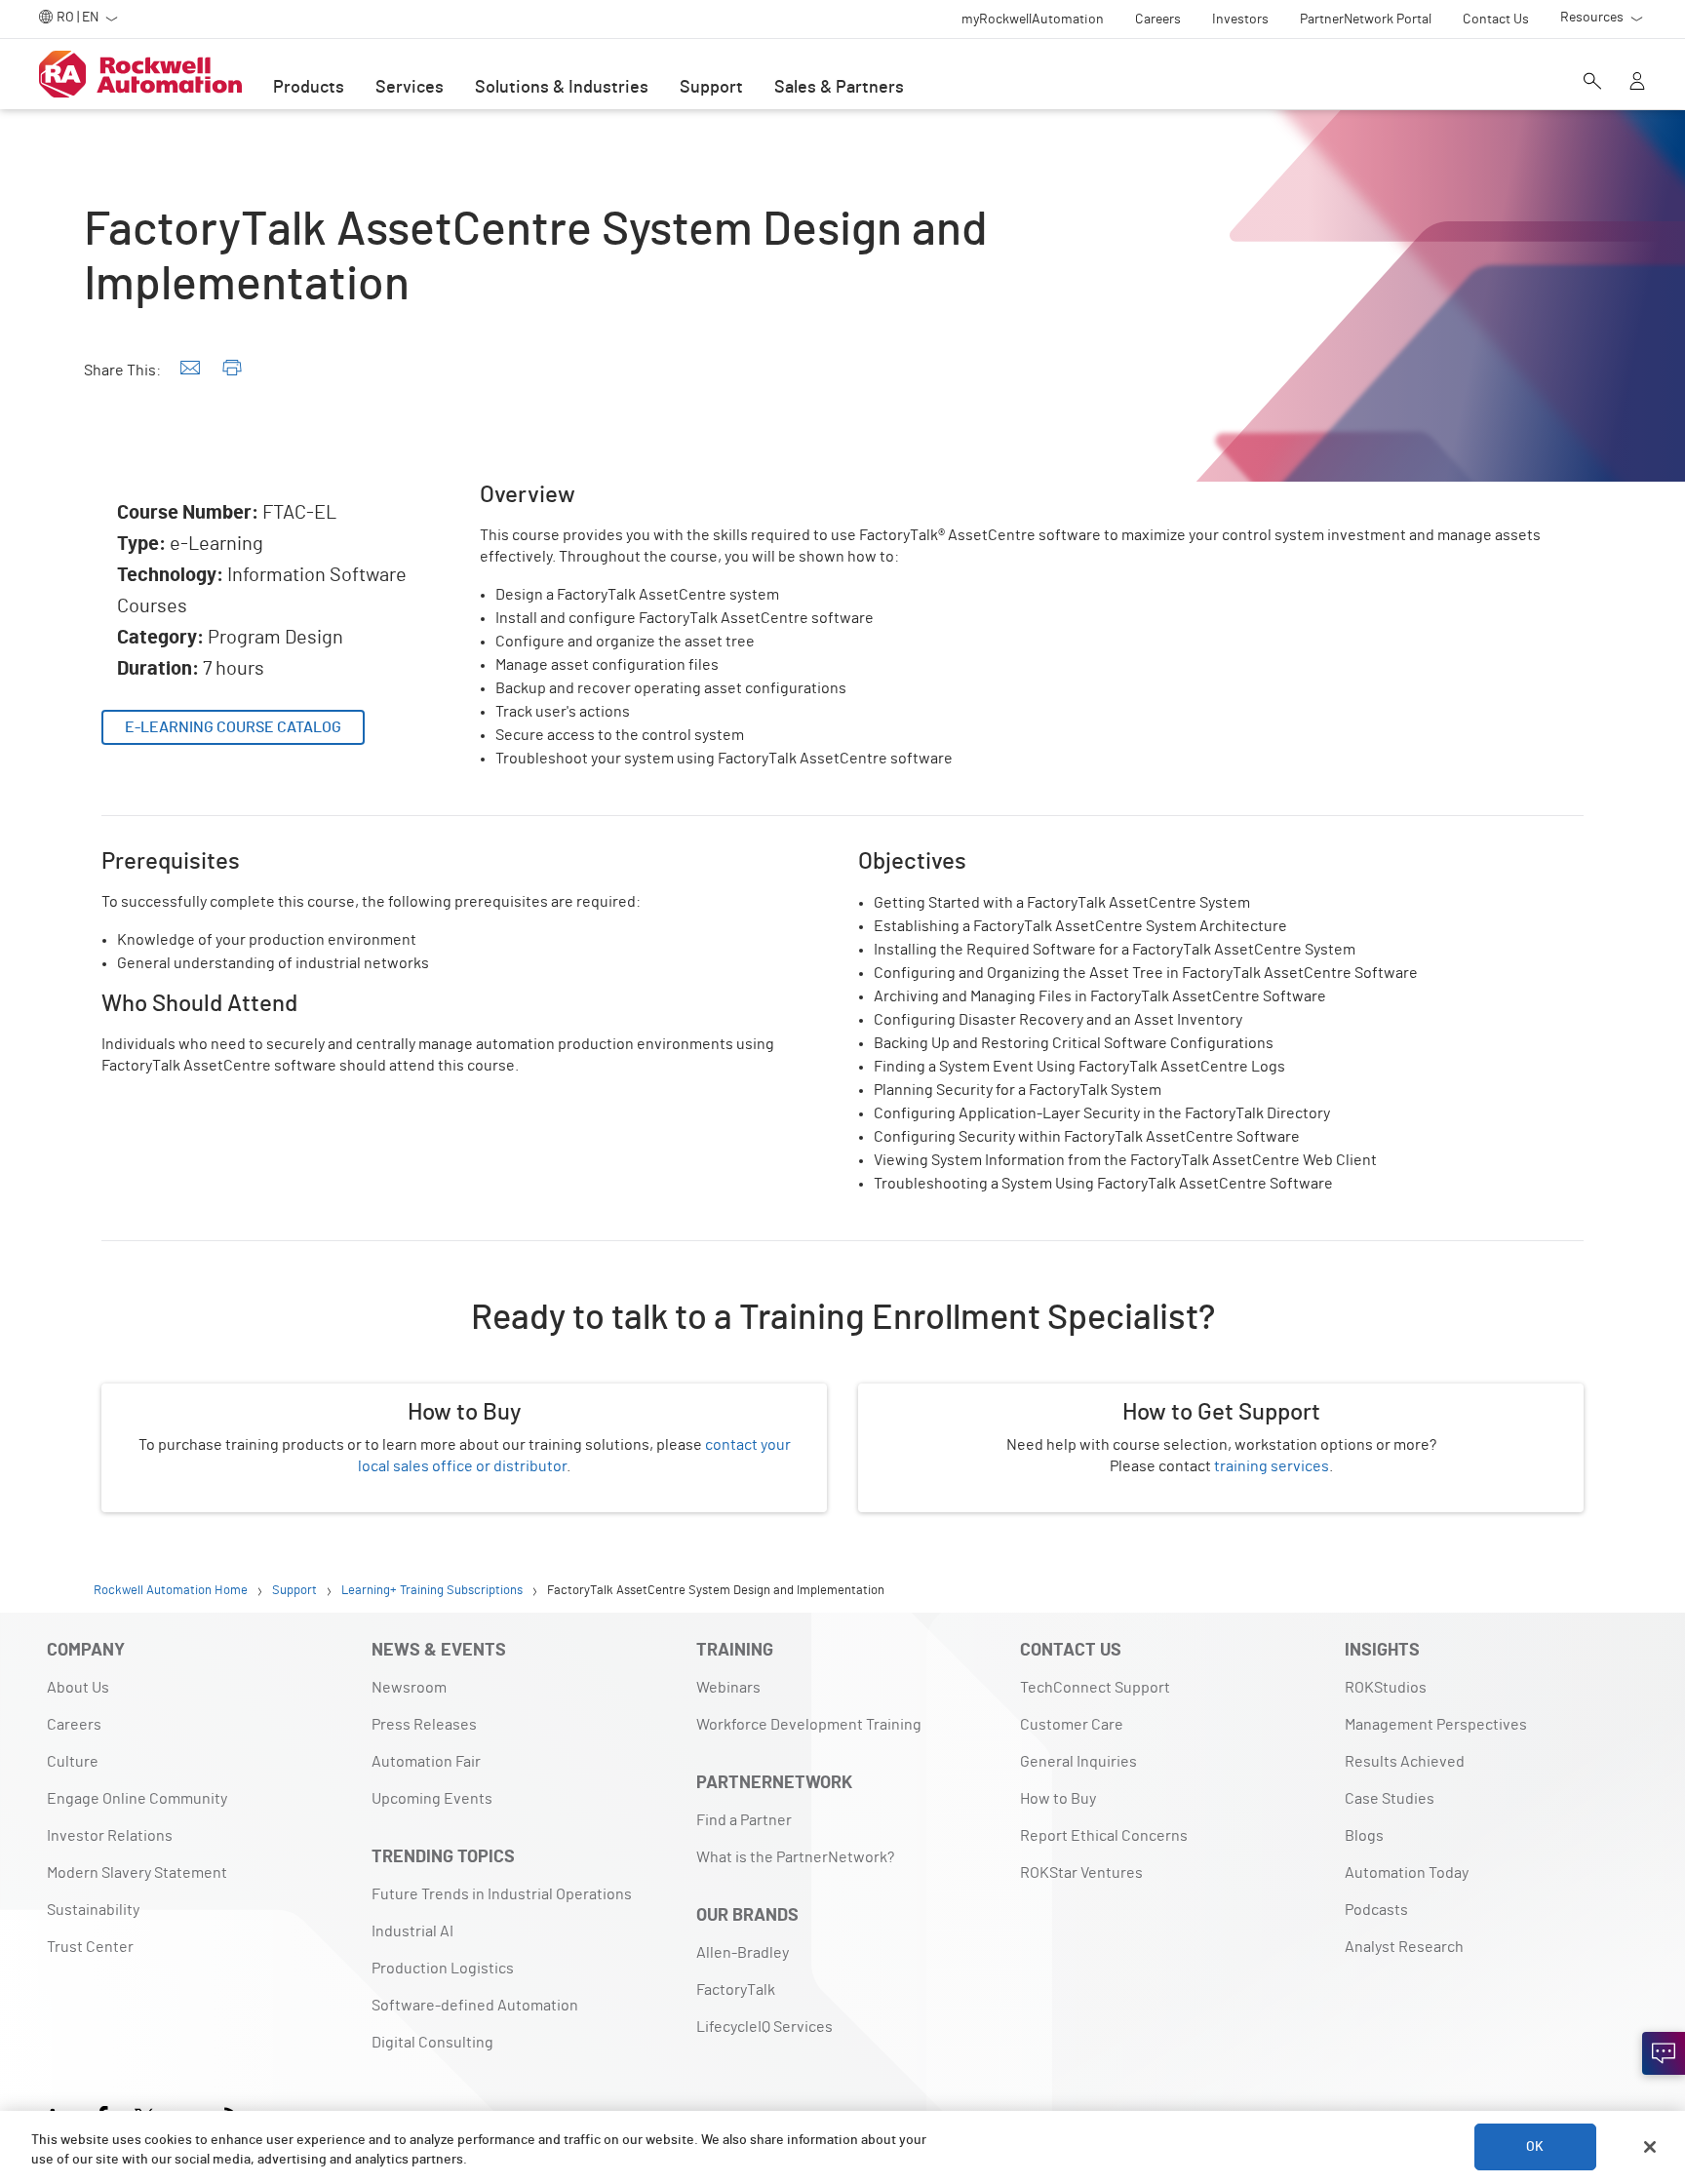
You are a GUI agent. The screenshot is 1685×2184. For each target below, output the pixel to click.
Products (309, 88)
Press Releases (424, 1725)
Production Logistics (443, 1969)
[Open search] (1592, 83)
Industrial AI (412, 1931)
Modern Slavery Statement (137, 1873)
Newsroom (409, 1688)
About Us (78, 1688)
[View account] (1637, 83)
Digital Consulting (432, 2043)
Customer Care (1072, 1725)
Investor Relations (110, 1836)
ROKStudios (1386, 1688)
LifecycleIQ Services (764, 2027)
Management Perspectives (1436, 1725)
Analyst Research (1404, 1947)
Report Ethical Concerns (1104, 1836)
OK (1535, 2147)
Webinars (728, 1688)
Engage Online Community (137, 1799)
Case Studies (1390, 1799)
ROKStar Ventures (1081, 1873)
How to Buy (1058, 1799)
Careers (74, 1725)
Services (410, 88)
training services (1272, 1466)
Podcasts (1376, 1910)
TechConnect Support (1095, 1688)
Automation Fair (426, 1762)
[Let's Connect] (1664, 2053)
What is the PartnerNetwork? (795, 1857)
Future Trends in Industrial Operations (502, 1894)
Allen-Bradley (743, 1953)
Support (711, 88)
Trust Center (90, 1947)
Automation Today (1407, 1873)
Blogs (1364, 1836)
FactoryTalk (736, 1990)
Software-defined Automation (475, 2006)
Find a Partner (744, 1820)
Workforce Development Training (809, 1725)
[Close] (1650, 2147)
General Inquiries (1078, 1762)
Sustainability (93, 1910)
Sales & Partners (839, 88)
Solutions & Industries (562, 88)
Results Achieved (1405, 1762)
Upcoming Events (432, 1799)
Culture (73, 1762)
